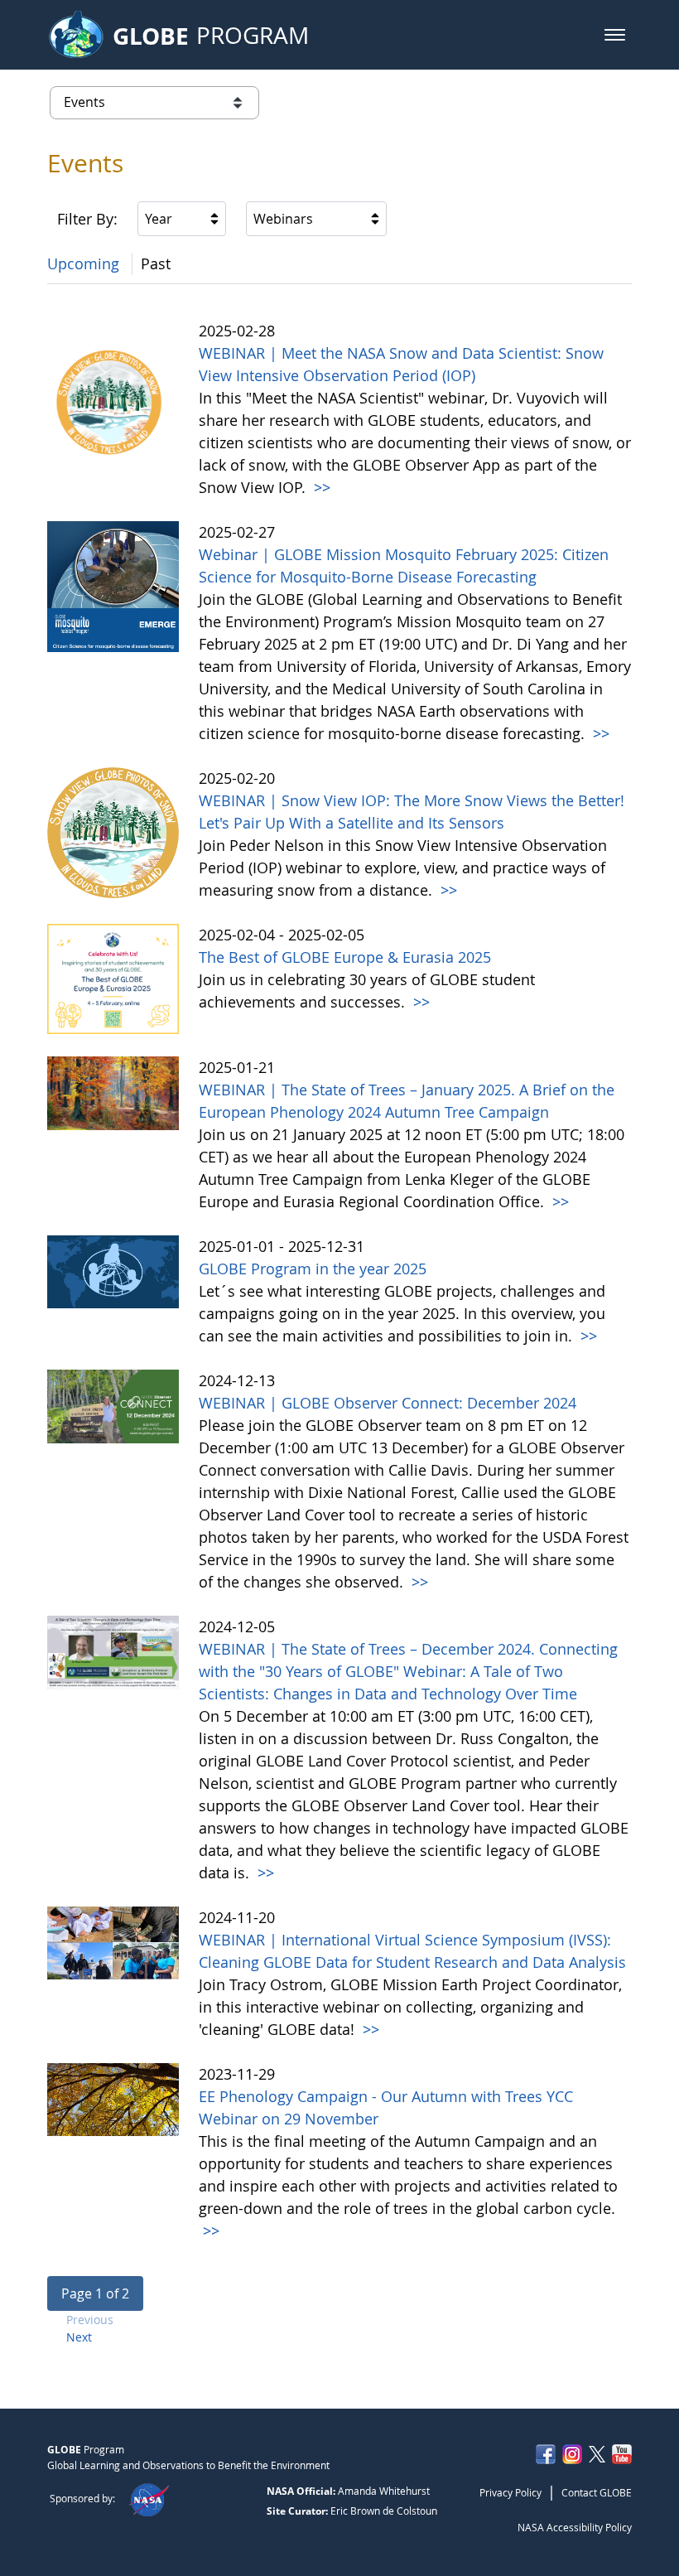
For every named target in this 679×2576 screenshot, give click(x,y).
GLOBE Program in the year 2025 (313, 1269)
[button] (615, 35)
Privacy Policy (510, 2492)
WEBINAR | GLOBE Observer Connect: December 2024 (388, 1403)
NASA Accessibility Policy (575, 2527)
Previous (90, 2320)
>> (320, 487)
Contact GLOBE (597, 2492)
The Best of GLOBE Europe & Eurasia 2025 (345, 957)
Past (156, 263)
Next (79, 2337)
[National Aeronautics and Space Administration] (149, 2498)
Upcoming (83, 263)
